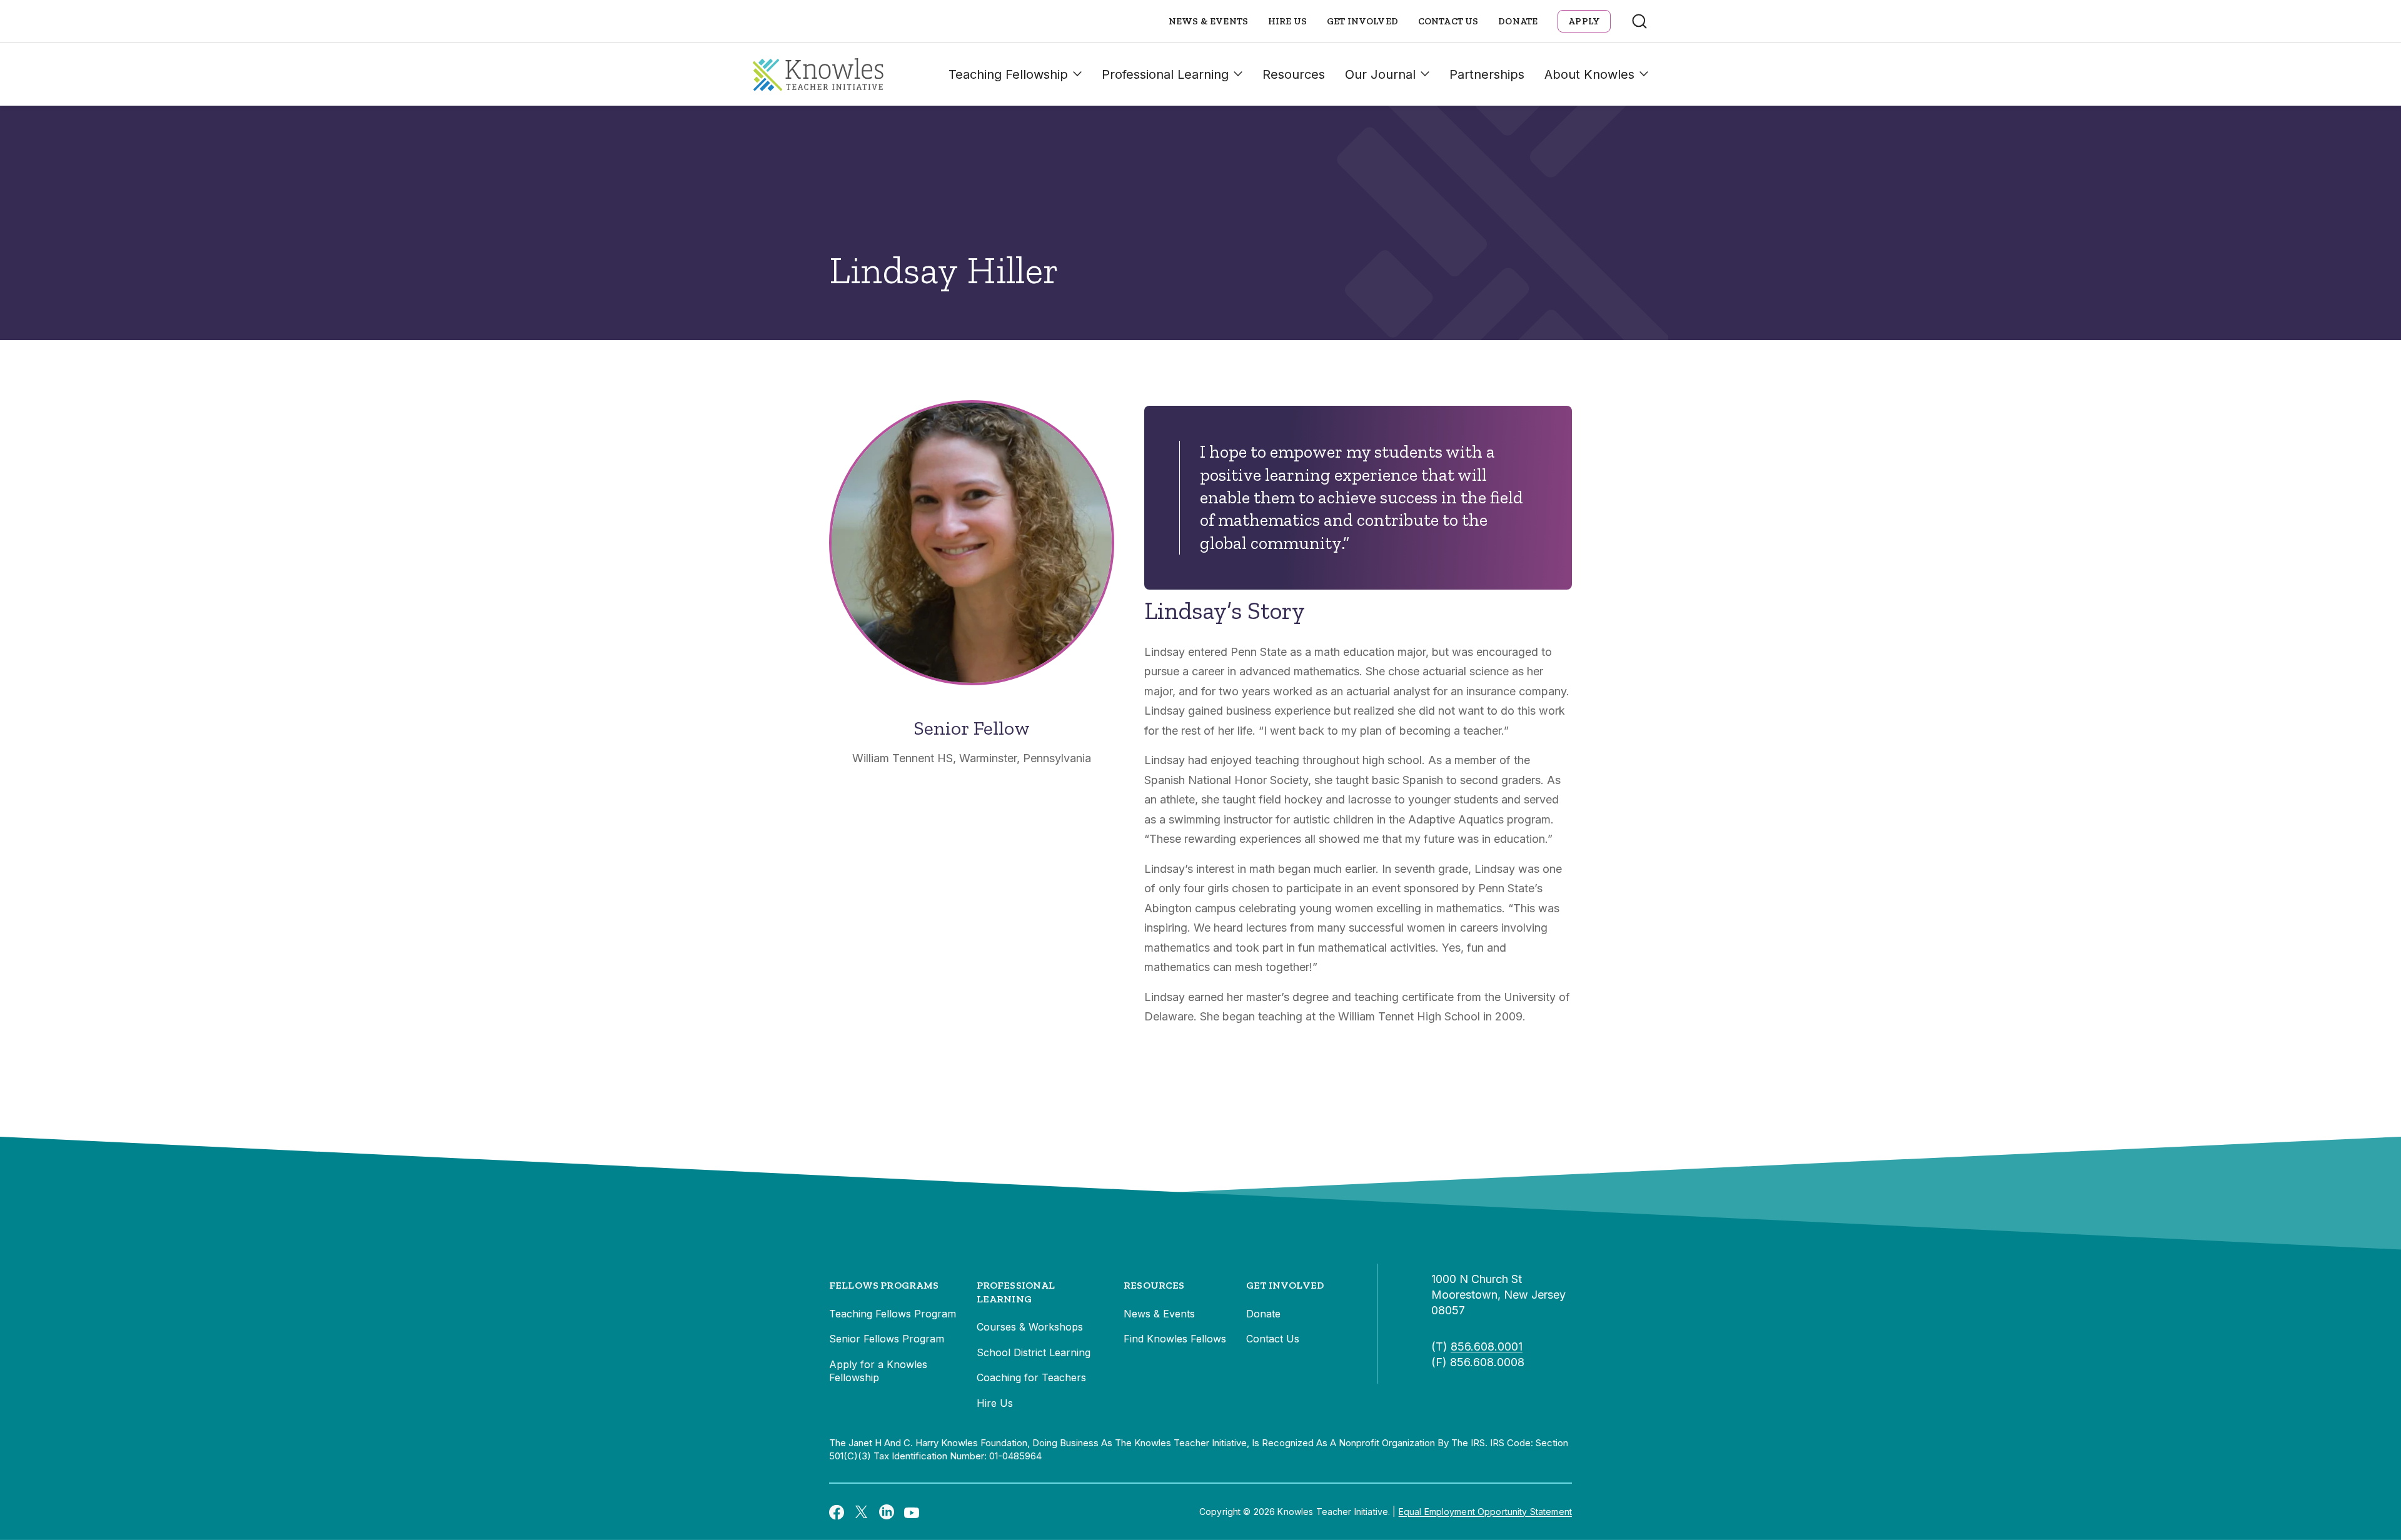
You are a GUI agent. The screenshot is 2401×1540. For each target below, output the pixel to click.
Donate (1518, 21)
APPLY (1584, 21)
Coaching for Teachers (1031, 1377)
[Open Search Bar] (1639, 21)
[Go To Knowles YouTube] (912, 1512)
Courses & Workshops (1030, 1327)
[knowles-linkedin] (887, 1512)
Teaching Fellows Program (893, 1314)
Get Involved (1362, 21)
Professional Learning (1165, 74)
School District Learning (1034, 1352)
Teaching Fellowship (1008, 74)
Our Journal (1380, 74)
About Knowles (1589, 74)
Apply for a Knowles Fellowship (878, 1371)
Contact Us (1448, 21)
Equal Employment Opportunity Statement (1485, 1512)
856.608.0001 (1487, 1346)
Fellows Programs (884, 1285)
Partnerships (1487, 74)
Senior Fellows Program (887, 1339)
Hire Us (1287, 21)
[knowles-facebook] (837, 1512)
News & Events (1208, 21)
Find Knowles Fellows (1175, 1339)
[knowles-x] (862, 1512)
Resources (1294, 74)
